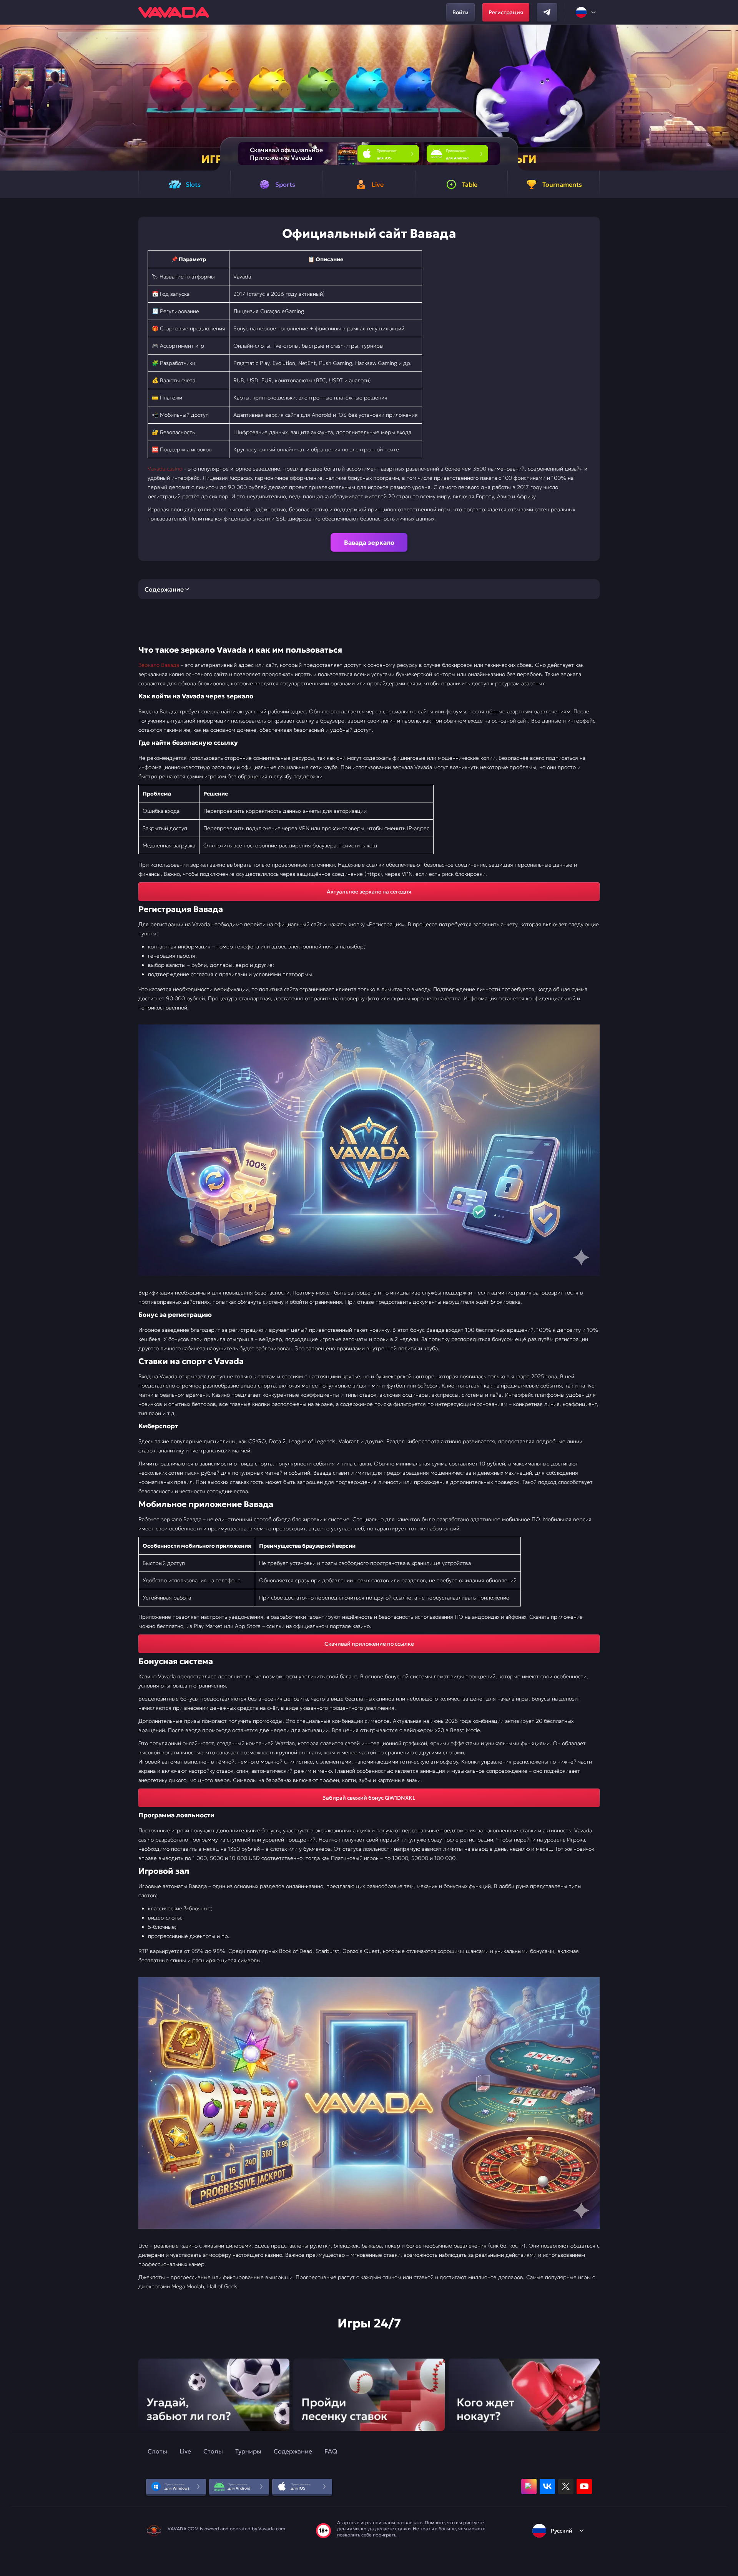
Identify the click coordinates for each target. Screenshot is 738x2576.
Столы (213, 2451)
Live (185, 2451)
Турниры (248, 2451)
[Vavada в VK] (547, 2486)
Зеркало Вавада (159, 665)
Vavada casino (165, 469)
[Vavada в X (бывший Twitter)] (566, 2486)
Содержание (293, 2451)
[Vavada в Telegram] (547, 12)
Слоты (157, 2451)
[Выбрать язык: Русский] (586, 12)
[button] (729, 98)
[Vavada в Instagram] (529, 2486)
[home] (174, 12)
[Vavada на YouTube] (584, 2486)
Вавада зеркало (369, 542)
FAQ (331, 2451)
